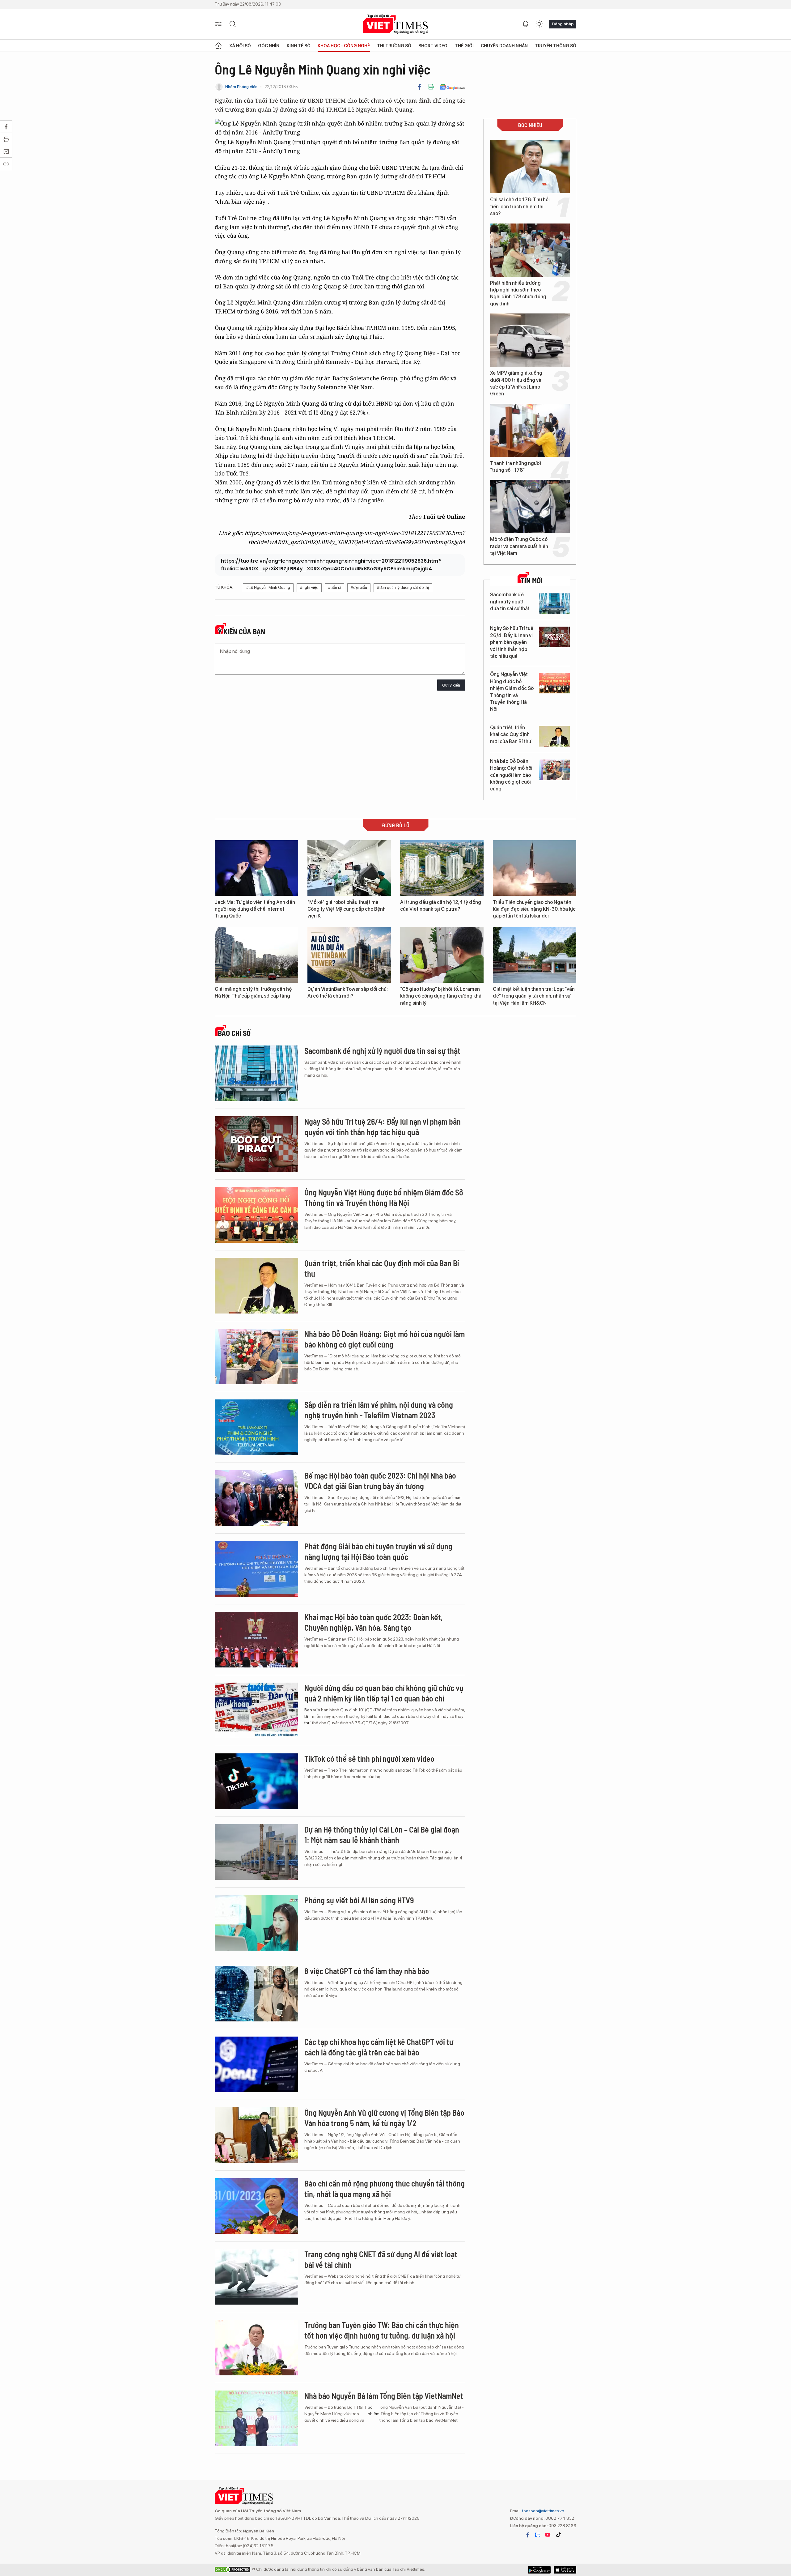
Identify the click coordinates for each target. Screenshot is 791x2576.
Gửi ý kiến (451, 685)
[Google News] (452, 87)
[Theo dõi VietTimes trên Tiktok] (558, 2535)
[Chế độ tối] (539, 24)
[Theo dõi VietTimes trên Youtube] (548, 2535)
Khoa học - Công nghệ (344, 46)
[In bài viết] (431, 87)
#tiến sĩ (334, 588)
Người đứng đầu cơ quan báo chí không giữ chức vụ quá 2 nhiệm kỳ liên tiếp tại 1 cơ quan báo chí (384, 1693)
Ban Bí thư (308, 1716)
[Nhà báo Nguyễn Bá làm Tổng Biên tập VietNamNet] (256, 2418)
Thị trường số (394, 46)
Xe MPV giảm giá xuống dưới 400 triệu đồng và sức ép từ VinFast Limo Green (516, 383)
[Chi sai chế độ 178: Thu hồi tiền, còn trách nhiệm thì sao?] (530, 167)
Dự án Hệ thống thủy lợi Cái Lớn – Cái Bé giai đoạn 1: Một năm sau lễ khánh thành (382, 1835)
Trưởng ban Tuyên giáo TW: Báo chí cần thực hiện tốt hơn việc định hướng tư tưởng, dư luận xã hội (382, 2330)
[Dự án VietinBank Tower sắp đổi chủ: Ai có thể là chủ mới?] (349, 955)
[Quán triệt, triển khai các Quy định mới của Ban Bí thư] (554, 736)
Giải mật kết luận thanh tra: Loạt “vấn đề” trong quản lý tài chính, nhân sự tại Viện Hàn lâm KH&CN (534, 996)
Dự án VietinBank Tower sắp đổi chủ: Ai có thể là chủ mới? (348, 992)
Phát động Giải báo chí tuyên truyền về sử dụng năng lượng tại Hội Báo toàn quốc (378, 1551)
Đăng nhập (563, 24)
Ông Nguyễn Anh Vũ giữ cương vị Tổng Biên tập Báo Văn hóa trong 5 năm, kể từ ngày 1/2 (384, 2118)
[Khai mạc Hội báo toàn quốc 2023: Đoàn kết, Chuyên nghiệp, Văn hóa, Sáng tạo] (256, 1640)
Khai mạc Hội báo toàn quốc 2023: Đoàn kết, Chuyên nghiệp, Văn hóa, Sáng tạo (374, 1622)
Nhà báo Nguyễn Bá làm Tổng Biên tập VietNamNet (384, 2396)
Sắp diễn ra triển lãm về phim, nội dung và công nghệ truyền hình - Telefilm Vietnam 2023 (379, 1410)
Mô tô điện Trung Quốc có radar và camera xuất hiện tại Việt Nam (519, 546)
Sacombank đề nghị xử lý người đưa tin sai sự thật (510, 602)
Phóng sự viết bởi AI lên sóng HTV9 (359, 1900)
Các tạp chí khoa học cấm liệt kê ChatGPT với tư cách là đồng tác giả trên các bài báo (379, 2047)
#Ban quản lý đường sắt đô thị (403, 588)
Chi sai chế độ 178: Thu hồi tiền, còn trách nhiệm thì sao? (520, 207)
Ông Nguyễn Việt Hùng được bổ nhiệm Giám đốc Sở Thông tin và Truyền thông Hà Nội (512, 692)
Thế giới (464, 46)
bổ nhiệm (374, 2410)
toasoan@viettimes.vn (543, 2511)
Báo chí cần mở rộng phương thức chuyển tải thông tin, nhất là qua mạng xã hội (385, 2189)
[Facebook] (419, 87)
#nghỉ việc (309, 588)
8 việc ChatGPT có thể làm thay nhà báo (367, 1971)
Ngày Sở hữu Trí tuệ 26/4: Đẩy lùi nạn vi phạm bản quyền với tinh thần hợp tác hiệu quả (512, 642)
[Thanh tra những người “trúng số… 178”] (530, 430)
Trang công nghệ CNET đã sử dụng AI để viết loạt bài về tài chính (381, 2259)
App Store (539, 2570)
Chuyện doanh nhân (504, 46)
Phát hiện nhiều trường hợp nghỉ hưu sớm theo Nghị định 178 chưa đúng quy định (518, 293)
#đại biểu (359, 588)
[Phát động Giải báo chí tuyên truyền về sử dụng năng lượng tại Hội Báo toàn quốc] (256, 1569)
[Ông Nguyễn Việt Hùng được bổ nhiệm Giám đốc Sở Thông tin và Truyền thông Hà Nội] (554, 683)
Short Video (433, 46)
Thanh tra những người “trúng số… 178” (516, 467)
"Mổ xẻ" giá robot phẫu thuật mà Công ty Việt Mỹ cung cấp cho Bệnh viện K (347, 909)
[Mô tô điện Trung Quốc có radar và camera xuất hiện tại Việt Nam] (530, 506)
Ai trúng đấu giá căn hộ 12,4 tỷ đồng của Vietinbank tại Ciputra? (441, 906)
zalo (538, 2535)
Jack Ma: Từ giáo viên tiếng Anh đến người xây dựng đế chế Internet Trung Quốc (255, 909)
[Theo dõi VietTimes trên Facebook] (528, 2535)
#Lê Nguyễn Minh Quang (268, 588)
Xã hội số (240, 46)
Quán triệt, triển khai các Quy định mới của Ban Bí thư (511, 734)
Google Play (565, 2570)
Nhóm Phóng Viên (241, 87)
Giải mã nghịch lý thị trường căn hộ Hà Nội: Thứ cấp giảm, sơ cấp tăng (253, 992)
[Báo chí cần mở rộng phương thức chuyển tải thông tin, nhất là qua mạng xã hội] (256, 2206)
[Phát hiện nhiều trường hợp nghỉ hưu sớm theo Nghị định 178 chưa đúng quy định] (530, 250)
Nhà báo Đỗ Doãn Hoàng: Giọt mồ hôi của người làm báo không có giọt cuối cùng (511, 775)
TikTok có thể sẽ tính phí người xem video (369, 1758)
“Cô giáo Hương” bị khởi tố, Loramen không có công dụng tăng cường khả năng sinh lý (441, 996)
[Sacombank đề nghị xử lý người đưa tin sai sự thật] (554, 603)
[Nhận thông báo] (526, 24)
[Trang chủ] (218, 46)
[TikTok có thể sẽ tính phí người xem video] (256, 1781)
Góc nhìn (269, 46)
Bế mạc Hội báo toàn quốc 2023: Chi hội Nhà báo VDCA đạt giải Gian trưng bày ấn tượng (380, 1481)
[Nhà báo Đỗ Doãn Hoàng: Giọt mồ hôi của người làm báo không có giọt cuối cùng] (554, 770)
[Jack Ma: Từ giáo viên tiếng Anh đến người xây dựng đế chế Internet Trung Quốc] (256, 868)
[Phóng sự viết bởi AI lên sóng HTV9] (256, 1923)
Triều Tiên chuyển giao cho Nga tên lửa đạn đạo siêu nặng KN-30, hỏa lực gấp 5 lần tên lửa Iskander (534, 909)
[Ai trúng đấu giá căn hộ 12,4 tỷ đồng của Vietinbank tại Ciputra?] (442, 868)
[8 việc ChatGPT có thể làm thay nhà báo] (256, 1994)
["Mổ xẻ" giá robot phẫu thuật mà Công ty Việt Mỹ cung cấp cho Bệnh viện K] (349, 868)
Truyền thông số (556, 46)
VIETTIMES (395, 24)
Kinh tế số (299, 46)
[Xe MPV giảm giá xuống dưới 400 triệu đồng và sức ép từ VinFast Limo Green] (530, 340)
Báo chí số (234, 1033)
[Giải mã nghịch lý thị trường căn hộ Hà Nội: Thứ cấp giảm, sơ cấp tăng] (256, 955)
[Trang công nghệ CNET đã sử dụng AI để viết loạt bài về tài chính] (256, 2277)
